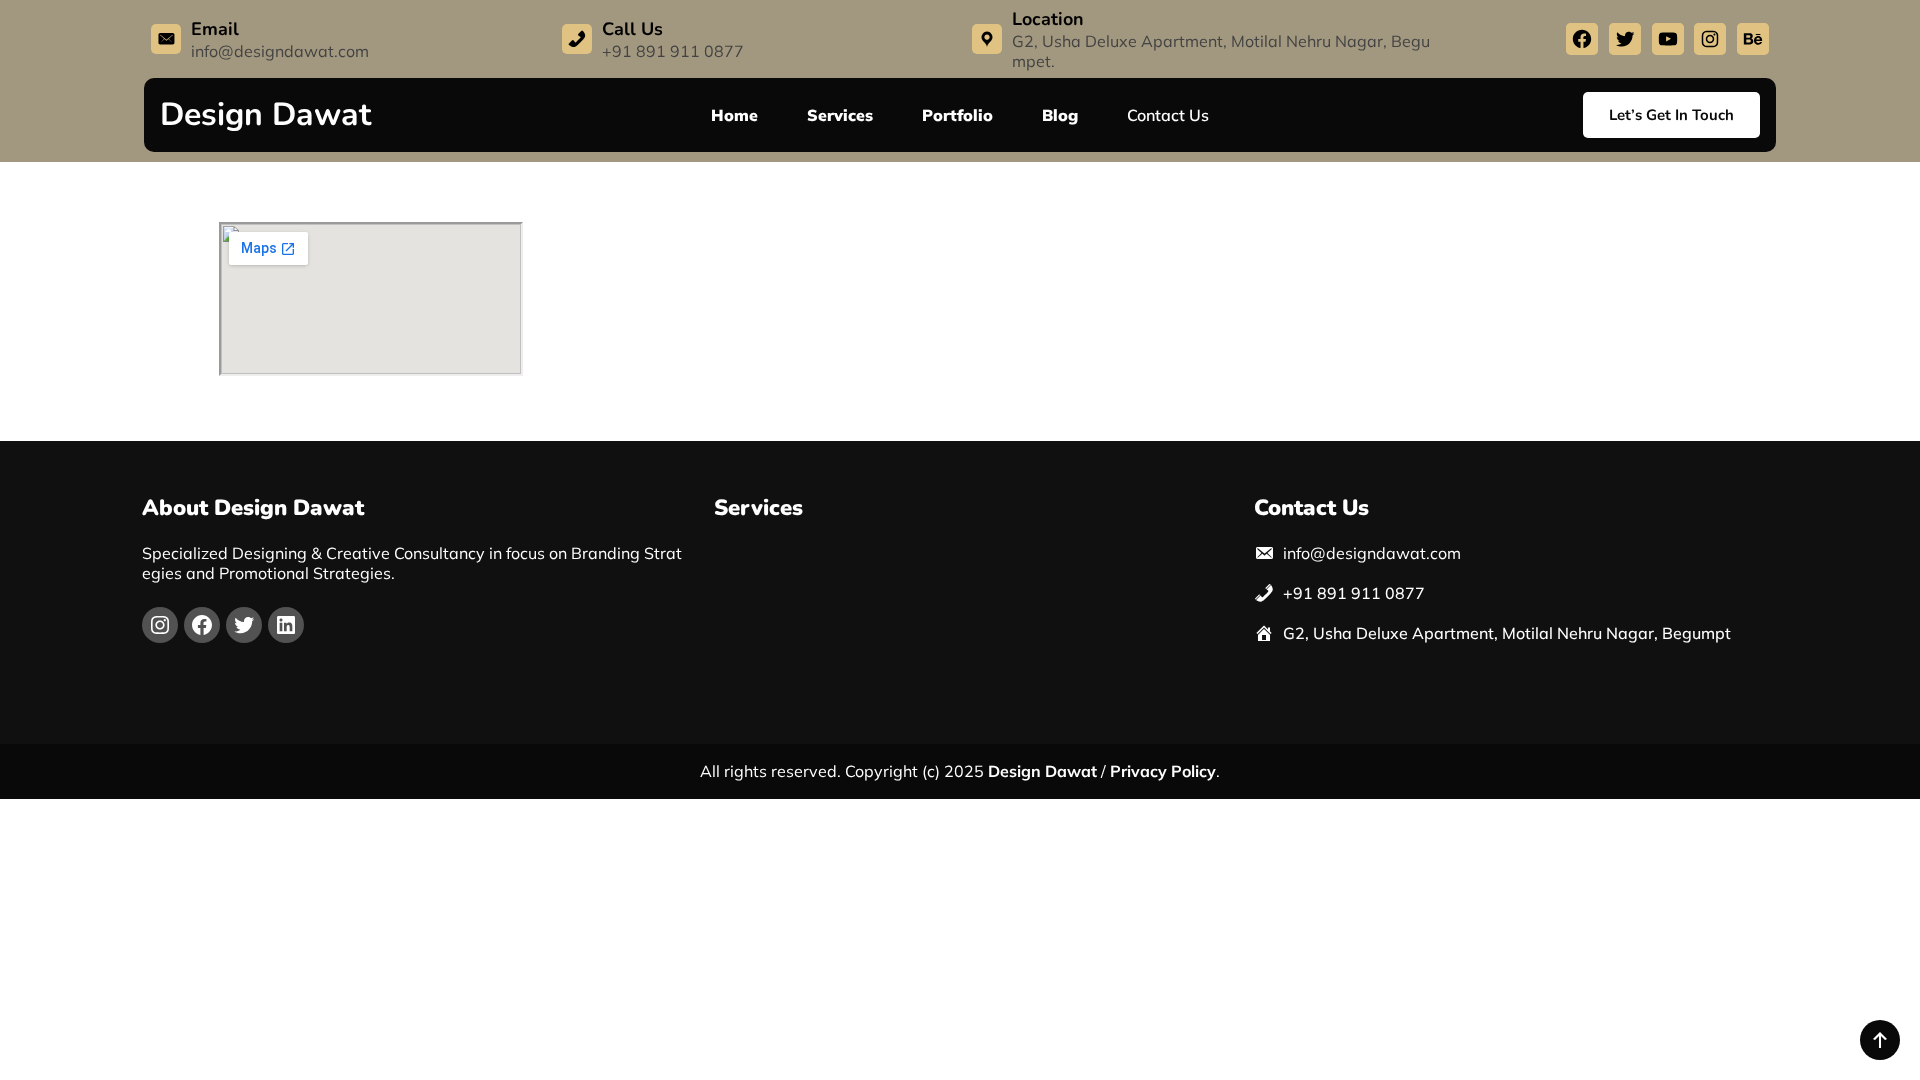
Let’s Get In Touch (1671, 115)
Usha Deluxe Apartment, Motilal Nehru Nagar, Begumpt (1522, 633)
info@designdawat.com (280, 51)
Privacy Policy (1163, 771)
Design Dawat (265, 114)
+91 (1298, 593)
